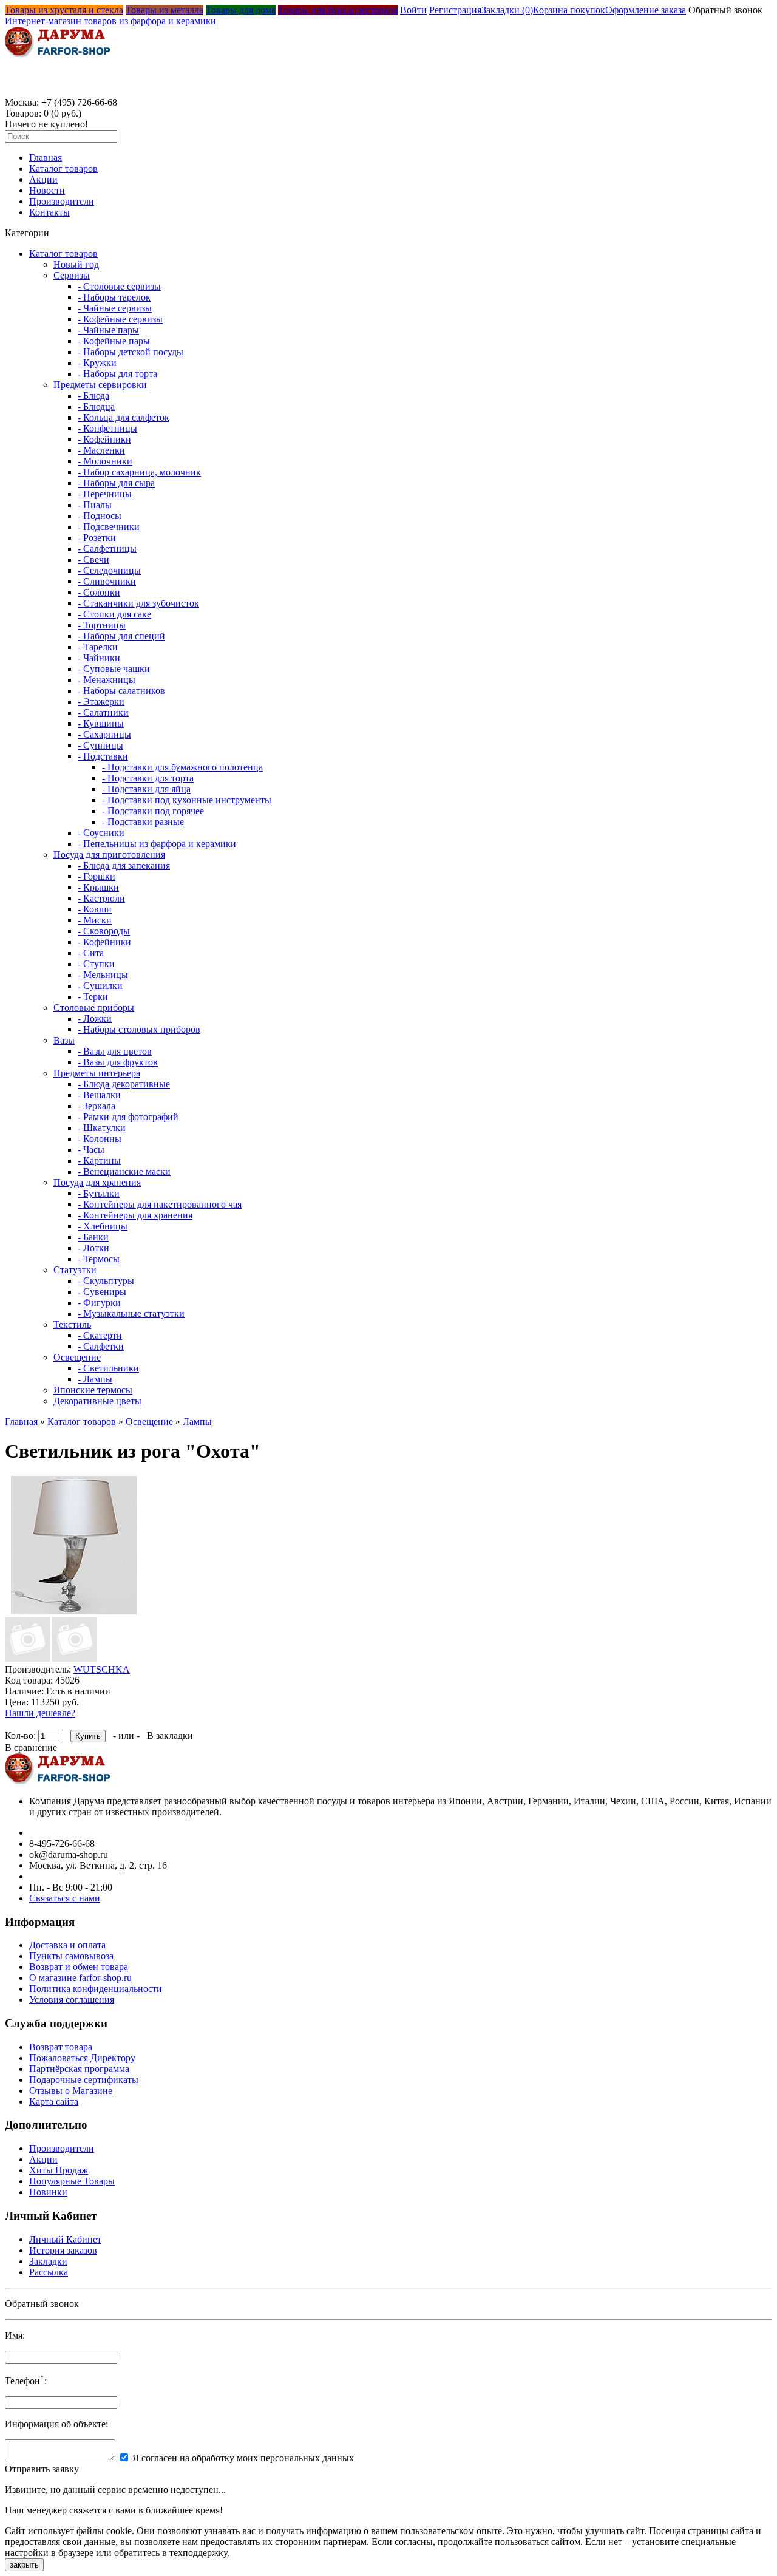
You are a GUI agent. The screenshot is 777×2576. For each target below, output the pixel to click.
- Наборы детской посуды (131, 352)
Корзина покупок (569, 10)
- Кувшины (101, 723)
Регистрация (455, 10)
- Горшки (97, 876)
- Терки (93, 997)
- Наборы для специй (121, 636)
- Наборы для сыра (116, 483)
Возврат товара (61, 2047)
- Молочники (105, 461)
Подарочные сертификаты (84, 2080)
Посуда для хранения (97, 1182)
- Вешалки (99, 1095)
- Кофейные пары (114, 341)
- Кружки (97, 363)
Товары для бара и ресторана (338, 10)
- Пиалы (95, 505)
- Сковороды (104, 931)
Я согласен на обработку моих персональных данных (243, 2458)
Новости (47, 190)
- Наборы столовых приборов (139, 1029)
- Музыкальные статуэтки (131, 1313)
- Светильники (108, 1368)
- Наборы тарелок (114, 297)
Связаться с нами (65, 1898)
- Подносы (100, 516)
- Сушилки (100, 986)
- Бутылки (99, 1193)
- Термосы (99, 1259)
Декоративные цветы (97, 1401)
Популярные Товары (72, 2181)
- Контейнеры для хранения (135, 1215)
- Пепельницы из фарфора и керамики (157, 844)
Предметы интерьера (97, 1073)
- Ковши (95, 909)
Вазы (64, 1040)
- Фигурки (99, 1303)
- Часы (91, 1150)
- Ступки (96, 964)
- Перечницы (105, 494)
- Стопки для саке (114, 614)
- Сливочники (107, 581)
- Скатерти (100, 1335)
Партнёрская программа (79, 2069)
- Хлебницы (103, 1226)
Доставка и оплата (67, 1945)
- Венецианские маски (124, 1171)
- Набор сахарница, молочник (139, 472)
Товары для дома (241, 10)
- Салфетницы (107, 549)
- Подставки (103, 756)
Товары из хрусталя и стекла (64, 10)
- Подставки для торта (148, 778)
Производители (62, 201)
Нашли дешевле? (40, 1713)
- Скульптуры (106, 1281)
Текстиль (72, 1324)
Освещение (77, 1357)
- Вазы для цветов (115, 1051)
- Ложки (95, 1018)
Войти (413, 10)
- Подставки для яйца (146, 789)
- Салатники (103, 712)
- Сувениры (102, 1292)
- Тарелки (98, 647)
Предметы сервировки (100, 385)
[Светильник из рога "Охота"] (74, 1611)
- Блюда (93, 396)
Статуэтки (75, 1270)
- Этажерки (101, 702)
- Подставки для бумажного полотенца (182, 767)
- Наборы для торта (117, 374)
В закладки (170, 1735)
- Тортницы (102, 625)
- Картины (99, 1161)
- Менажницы (107, 680)
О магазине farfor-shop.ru (80, 1978)
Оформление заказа (646, 10)
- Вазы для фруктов (118, 1062)
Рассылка (49, 2272)
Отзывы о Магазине (71, 2091)
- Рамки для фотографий (128, 1117)
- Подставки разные (143, 822)
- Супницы (100, 745)
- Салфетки (101, 1346)
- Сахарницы (104, 734)
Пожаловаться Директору (82, 2058)
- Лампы (95, 1379)
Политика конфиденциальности (96, 1989)
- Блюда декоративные (124, 1084)
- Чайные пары (108, 330)
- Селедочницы (109, 570)
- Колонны (100, 1139)
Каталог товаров (63, 168)
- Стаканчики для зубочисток (138, 603)
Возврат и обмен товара (79, 1967)
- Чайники (99, 658)
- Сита (91, 953)
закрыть (24, 2565)
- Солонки (99, 592)
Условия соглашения (72, 2000)
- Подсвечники (109, 527)
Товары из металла (165, 10)
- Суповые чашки (114, 669)
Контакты (49, 212)
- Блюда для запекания (124, 865)
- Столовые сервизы (119, 286)
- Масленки (101, 450)
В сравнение (31, 1748)
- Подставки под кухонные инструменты (187, 800)
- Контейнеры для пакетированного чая (160, 1204)
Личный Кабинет (65, 2239)
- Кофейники (104, 439)
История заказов (63, 2250)
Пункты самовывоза (71, 1956)
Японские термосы (93, 1390)
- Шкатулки (102, 1128)
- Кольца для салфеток (124, 417)
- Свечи (93, 559)
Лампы (197, 1422)
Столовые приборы (94, 1008)
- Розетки (97, 538)
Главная (46, 158)
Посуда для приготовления (109, 855)
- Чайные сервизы (115, 308)
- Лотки (93, 1248)
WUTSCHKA (102, 1669)
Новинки (48, 2192)
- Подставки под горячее (153, 811)
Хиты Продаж (59, 2170)
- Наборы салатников (121, 691)
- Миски (95, 920)
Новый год (76, 264)
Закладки (48, 2261)
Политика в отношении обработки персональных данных (119, 2299)
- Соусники (101, 833)
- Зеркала (97, 1106)
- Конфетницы (107, 428)
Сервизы (72, 275)
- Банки (93, 1237)
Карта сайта (54, 2102)
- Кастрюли (101, 898)
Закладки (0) (507, 10)
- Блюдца (96, 406)
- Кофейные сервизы (120, 319)
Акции (43, 179)
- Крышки (98, 887)
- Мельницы (103, 975)
